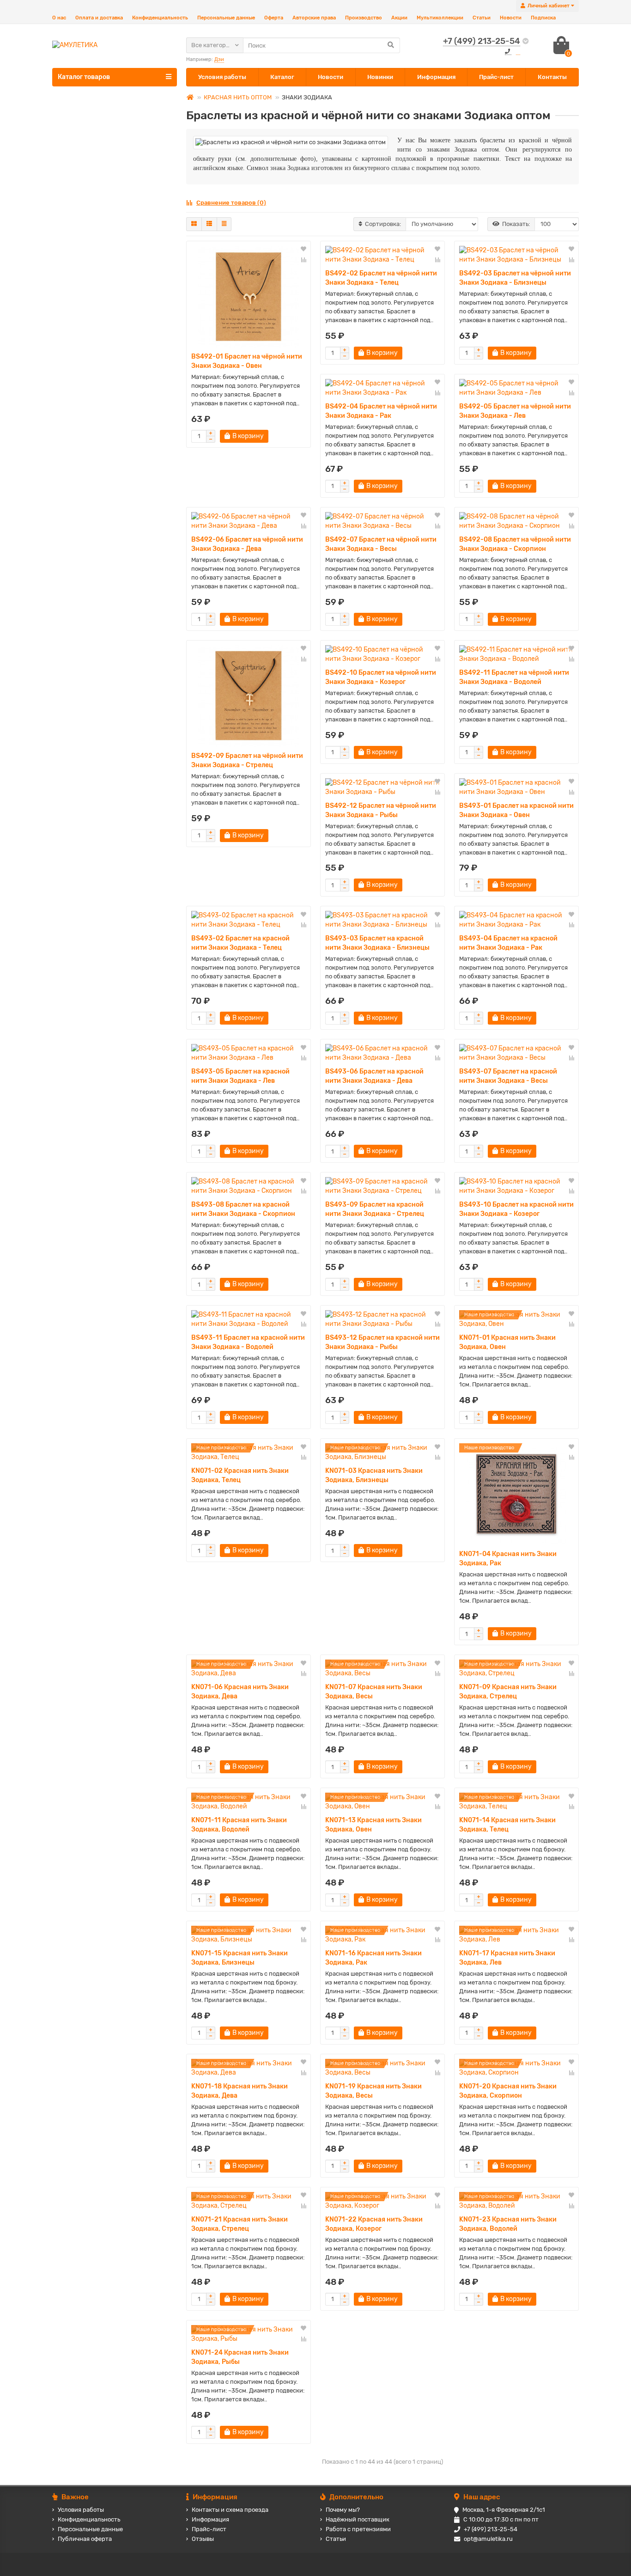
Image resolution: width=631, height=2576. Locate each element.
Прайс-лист (496, 77)
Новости (511, 18)
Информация (436, 77)
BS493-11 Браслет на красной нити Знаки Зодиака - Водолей (248, 1342)
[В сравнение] (303, 260)
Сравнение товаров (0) (231, 203)
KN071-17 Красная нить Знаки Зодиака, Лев (507, 1958)
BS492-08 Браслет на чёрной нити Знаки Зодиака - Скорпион (515, 544)
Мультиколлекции (440, 18)
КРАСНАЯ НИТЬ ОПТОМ (238, 97)
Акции (399, 18)
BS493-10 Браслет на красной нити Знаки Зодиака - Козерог (516, 1209)
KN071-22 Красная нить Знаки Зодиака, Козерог (374, 2224)
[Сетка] (194, 224)
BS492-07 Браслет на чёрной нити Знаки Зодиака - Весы (381, 544)
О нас (59, 18)
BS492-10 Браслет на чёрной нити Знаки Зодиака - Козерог (381, 677)
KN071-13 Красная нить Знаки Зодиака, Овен (373, 1825)
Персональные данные (226, 18)
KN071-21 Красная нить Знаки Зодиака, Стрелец (240, 2224)
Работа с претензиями (358, 2529)
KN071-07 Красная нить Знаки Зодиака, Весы (374, 1692)
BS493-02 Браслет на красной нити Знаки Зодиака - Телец (240, 943)
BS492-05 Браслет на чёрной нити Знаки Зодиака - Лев (515, 411)
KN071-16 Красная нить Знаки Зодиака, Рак (373, 1958)
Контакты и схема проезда (230, 2510)
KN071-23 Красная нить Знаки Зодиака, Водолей (508, 2224)
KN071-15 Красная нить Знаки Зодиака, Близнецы (240, 1958)
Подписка (543, 18)
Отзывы (203, 2539)
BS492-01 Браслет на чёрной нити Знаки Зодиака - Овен (247, 361)
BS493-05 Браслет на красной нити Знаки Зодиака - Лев (240, 1076)
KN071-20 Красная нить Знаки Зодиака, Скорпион (508, 2091)
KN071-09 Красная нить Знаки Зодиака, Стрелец (508, 1692)
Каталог (282, 77)
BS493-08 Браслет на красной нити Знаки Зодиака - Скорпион (243, 1209)
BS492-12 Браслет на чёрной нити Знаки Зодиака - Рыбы (381, 810)
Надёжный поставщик (358, 2519)
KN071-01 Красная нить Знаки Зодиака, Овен (507, 1342)
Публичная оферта (85, 2539)
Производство (364, 18)
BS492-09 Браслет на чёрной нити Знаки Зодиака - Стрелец (247, 760)
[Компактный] (224, 224)
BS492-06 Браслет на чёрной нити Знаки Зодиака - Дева (247, 544)
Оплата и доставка (99, 18)
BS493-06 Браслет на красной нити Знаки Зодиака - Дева (374, 1076)
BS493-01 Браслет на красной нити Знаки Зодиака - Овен (516, 810)
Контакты (552, 77)
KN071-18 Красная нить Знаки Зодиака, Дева (240, 2091)
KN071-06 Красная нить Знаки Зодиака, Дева (240, 1692)
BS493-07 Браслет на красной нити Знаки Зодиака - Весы (508, 1076)
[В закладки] (303, 250)
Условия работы (222, 77)
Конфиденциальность (160, 18)
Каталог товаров (84, 77)
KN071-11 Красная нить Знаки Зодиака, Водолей (239, 1825)
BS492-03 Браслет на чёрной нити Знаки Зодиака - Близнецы (515, 278)
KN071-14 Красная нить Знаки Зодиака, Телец (507, 1825)
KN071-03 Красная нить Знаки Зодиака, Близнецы (374, 1475)
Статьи (482, 18)
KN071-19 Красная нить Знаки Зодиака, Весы (373, 2091)
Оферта (274, 18)
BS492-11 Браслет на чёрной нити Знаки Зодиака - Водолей (514, 677)
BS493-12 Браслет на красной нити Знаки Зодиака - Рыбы (382, 1342)
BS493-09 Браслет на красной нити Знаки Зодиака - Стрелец (375, 1209)
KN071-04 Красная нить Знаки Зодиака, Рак (508, 1559)
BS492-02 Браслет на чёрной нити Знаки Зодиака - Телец (381, 278)
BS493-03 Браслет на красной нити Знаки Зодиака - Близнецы (377, 943)
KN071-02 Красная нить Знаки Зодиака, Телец (240, 1475)
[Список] (209, 224)
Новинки (380, 77)
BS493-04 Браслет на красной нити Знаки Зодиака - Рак (508, 943)
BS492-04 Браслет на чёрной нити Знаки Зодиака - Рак (381, 411)
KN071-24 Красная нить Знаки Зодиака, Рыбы (240, 2357)
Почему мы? (343, 2510)
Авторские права (314, 18)
